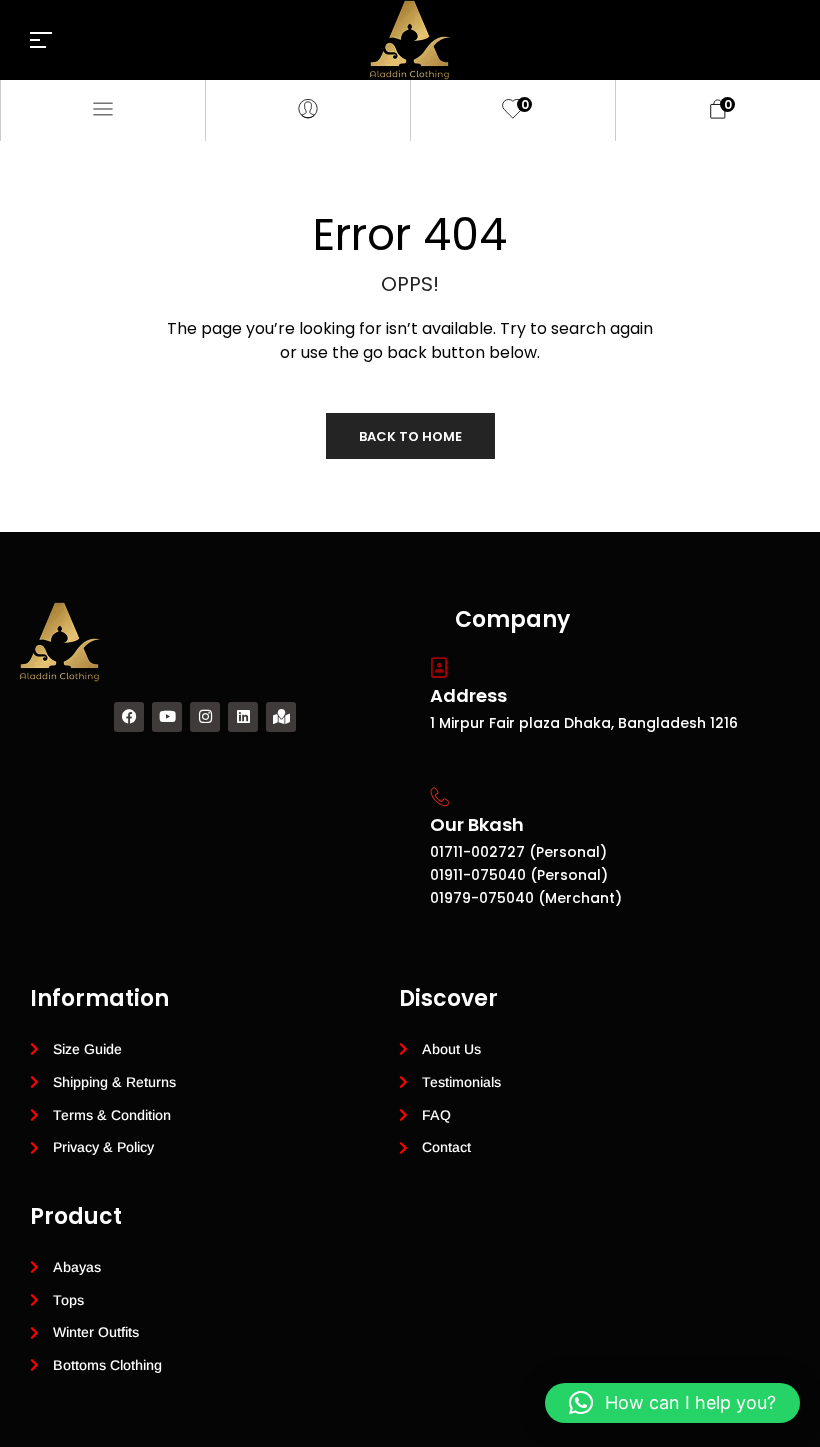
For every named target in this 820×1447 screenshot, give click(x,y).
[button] (672, 1403)
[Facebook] (129, 717)
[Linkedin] (243, 717)
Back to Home (410, 436)
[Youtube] (167, 717)
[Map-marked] (281, 717)
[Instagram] (205, 717)
